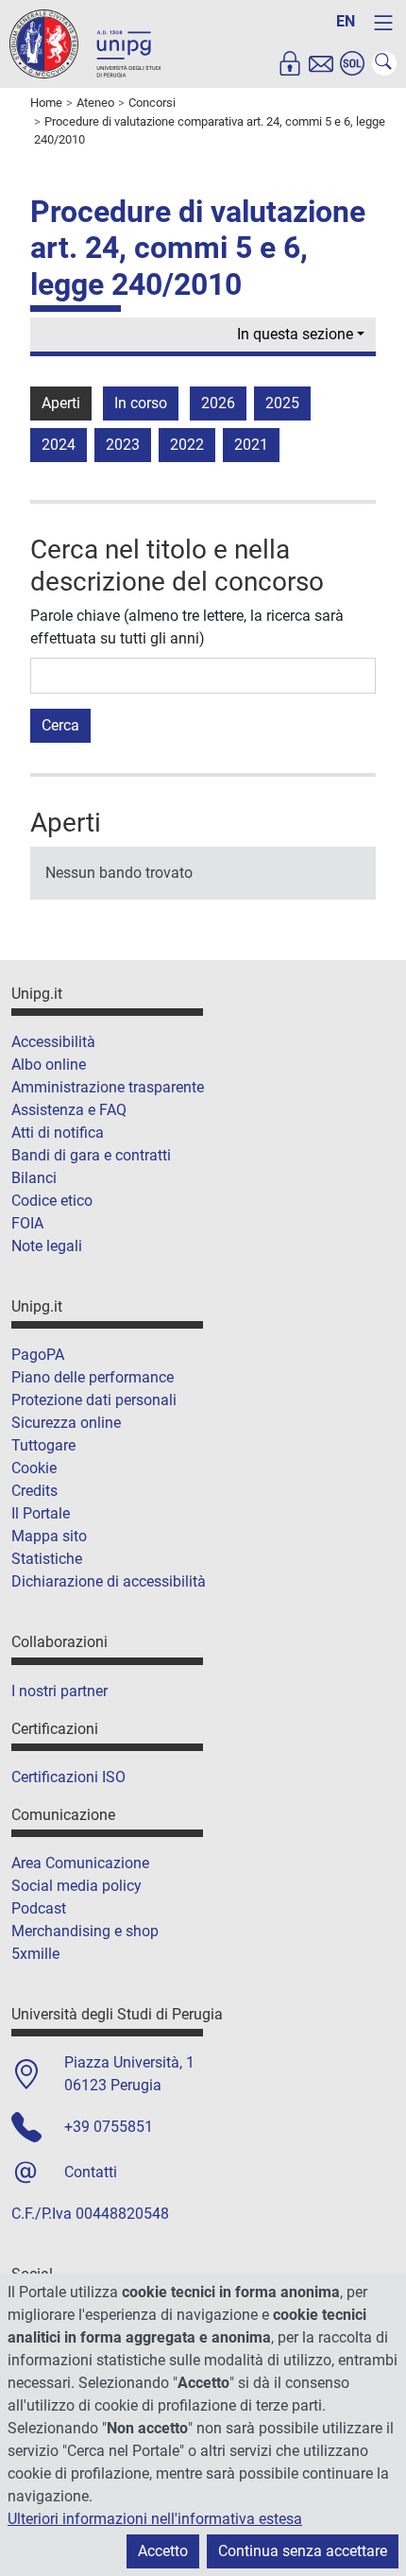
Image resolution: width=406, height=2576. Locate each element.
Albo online (49, 1065)
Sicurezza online (66, 1423)
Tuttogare (43, 1445)
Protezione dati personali (94, 1400)
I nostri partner (59, 1691)
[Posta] (321, 63)
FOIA (27, 1223)
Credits (34, 1491)
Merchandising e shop (85, 1931)
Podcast (39, 1908)
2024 (59, 445)
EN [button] (346, 21)
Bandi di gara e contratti (91, 1155)
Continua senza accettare (303, 2551)
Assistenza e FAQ (69, 1110)
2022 (187, 445)
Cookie (34, 1468)
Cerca (60, 725)
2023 (123, 445)
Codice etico (52, 1201)
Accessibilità (53, 1042)
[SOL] (352, 63)
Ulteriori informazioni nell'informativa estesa (155, 2519)
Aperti (61, 403)
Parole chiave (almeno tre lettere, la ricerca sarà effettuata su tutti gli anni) (187, 627)
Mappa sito (49, 1536)
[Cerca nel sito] (384, 63)
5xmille (35, 1954)
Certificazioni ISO (68, 1777)
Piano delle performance (93, 1377)
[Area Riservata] (290, 63)
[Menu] (383, 23)
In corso (141, 403)
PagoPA (38, 1355)
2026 (218, 403)
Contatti (91, 2172)
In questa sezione (295, 334)
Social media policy (76, 1886)
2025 (282, 403)
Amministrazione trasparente (108, 1087)
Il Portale (41, 1513)
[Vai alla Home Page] (85, 43)
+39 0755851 (109, 2127)
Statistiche (47, 1559)
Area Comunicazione (80, 1863)
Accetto (163, 2551)
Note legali (47, 1246)
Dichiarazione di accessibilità (109, 1581)
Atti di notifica (58, 1133)
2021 (251, 445)
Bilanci (34, 1178)
